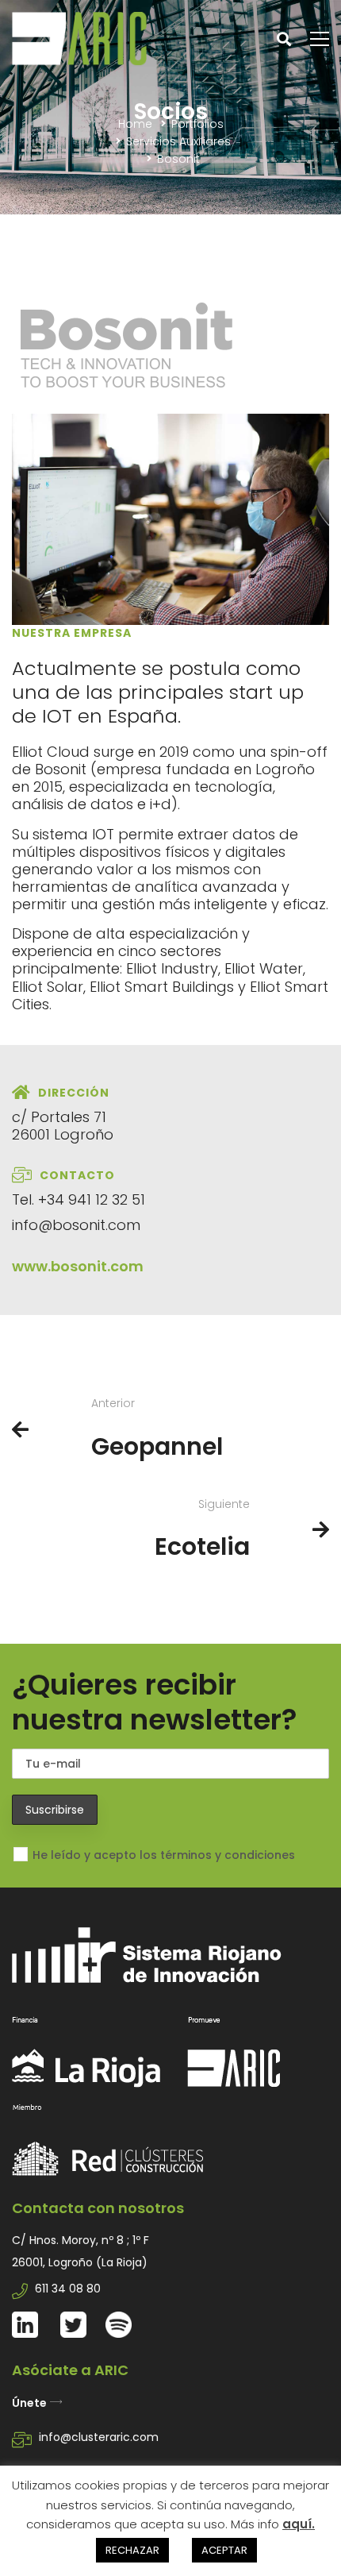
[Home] (170, 2007)
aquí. (299, 2524)
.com (125, 1266)
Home (135, 124)
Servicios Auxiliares (178, 141)
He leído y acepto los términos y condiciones (164, 1855)
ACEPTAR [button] (224, 2550)
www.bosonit (59, 1266)
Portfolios (197, 124)
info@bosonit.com (76, 1225)
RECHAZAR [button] (132, 2550)
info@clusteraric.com (99, 2437)
